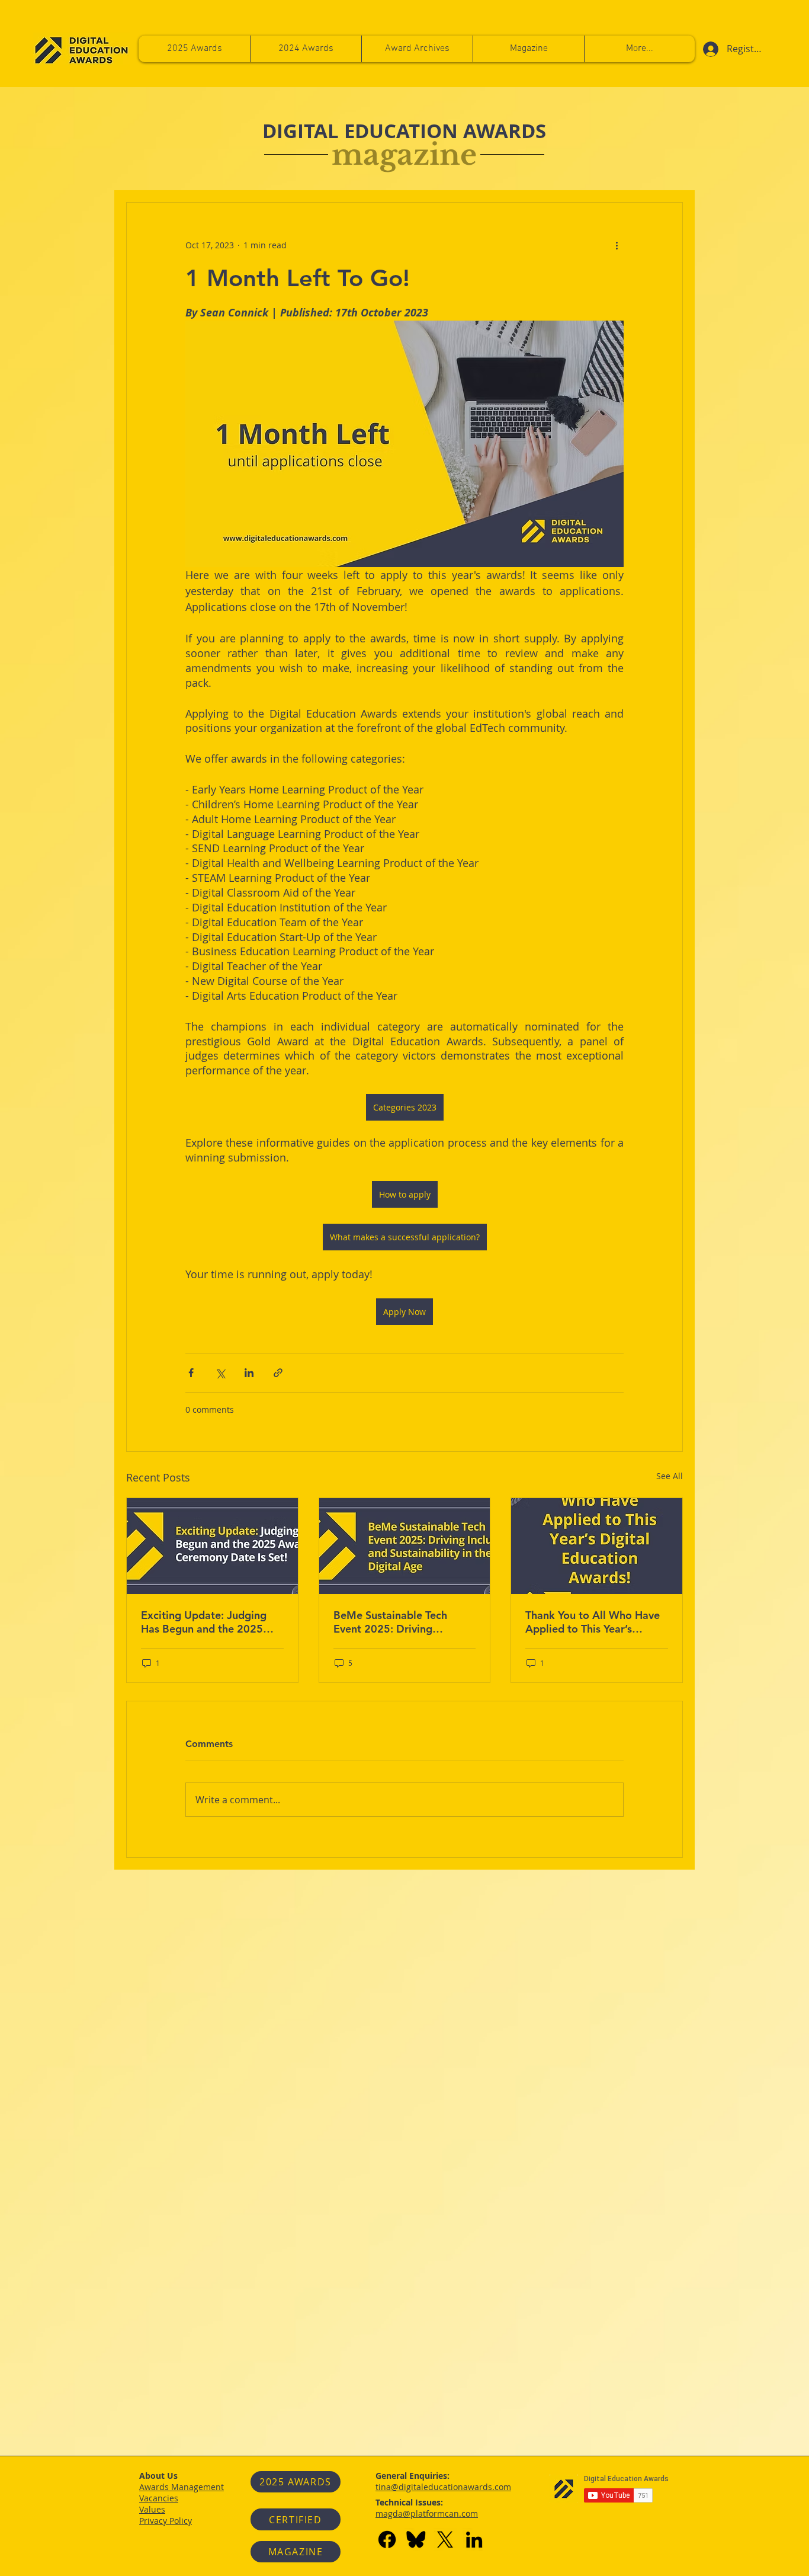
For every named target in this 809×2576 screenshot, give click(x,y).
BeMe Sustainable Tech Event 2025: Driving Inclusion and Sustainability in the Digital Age (400, 1622)
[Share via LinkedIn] (249, 1373)
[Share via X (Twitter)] (220, 1373)
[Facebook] (387, 2540)
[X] (445, 2540)
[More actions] (617, 245)
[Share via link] (278, 1373)
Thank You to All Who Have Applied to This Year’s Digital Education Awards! (593, 1622)
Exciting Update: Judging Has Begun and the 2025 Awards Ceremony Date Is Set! (205, 1622)
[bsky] (416, 2540)
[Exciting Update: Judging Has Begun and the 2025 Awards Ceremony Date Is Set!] (212, 1546)
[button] (639, 49)
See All (670, 1476)
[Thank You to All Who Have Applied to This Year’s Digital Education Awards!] (597, 1546)
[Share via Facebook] (191, 1373)
